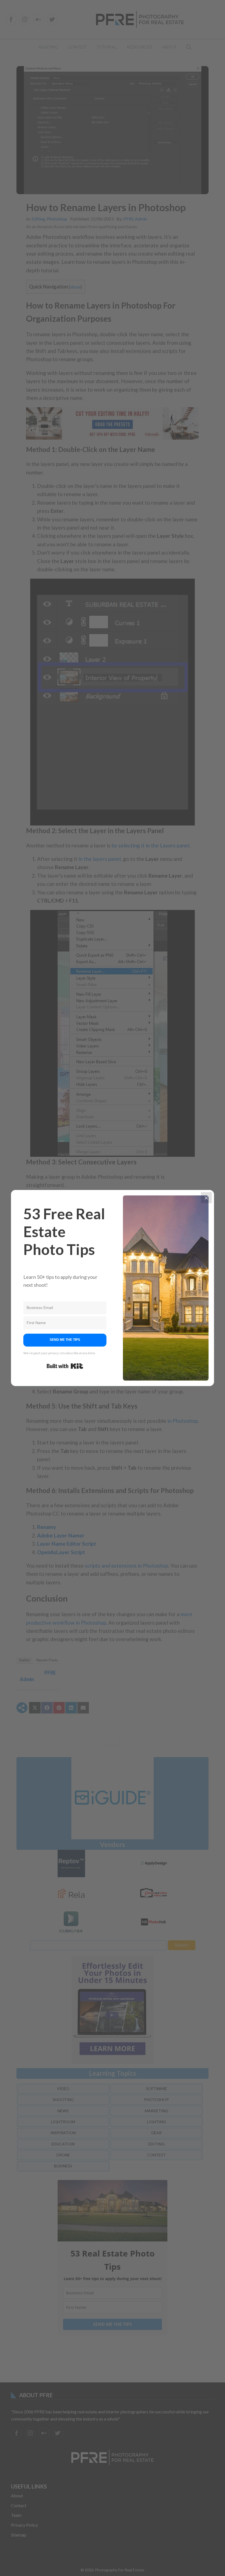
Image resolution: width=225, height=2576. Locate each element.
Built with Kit (65, 1366)
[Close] (206, 1198)
